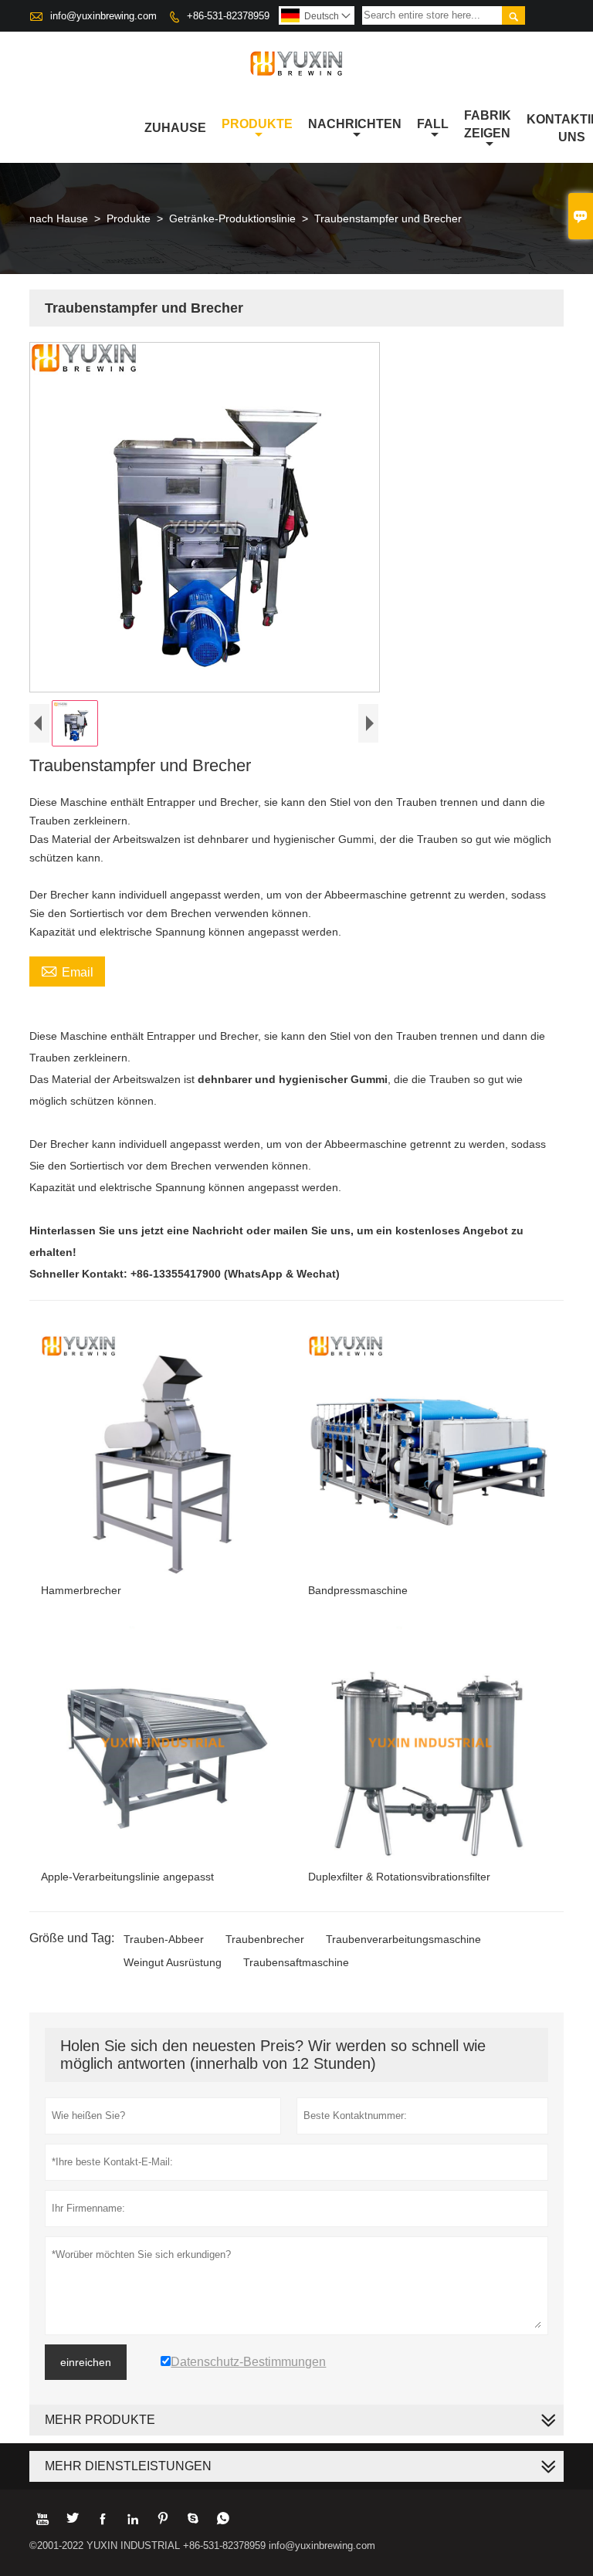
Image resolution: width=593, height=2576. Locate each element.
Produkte (257, 124)
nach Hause (59, 218)
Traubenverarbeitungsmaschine (403, 1939)
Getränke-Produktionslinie (232, 218)
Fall (433, 124)
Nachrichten (355, 124)
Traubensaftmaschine (296, 1962)
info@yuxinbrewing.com (103, 16)
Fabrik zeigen (488, 124)
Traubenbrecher (265, 1939)
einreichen (86, 2362)
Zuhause (175, 128)
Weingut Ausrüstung (173, 1962)
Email (67, 970)
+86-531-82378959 (228, 16)
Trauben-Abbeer (164, 1939)
